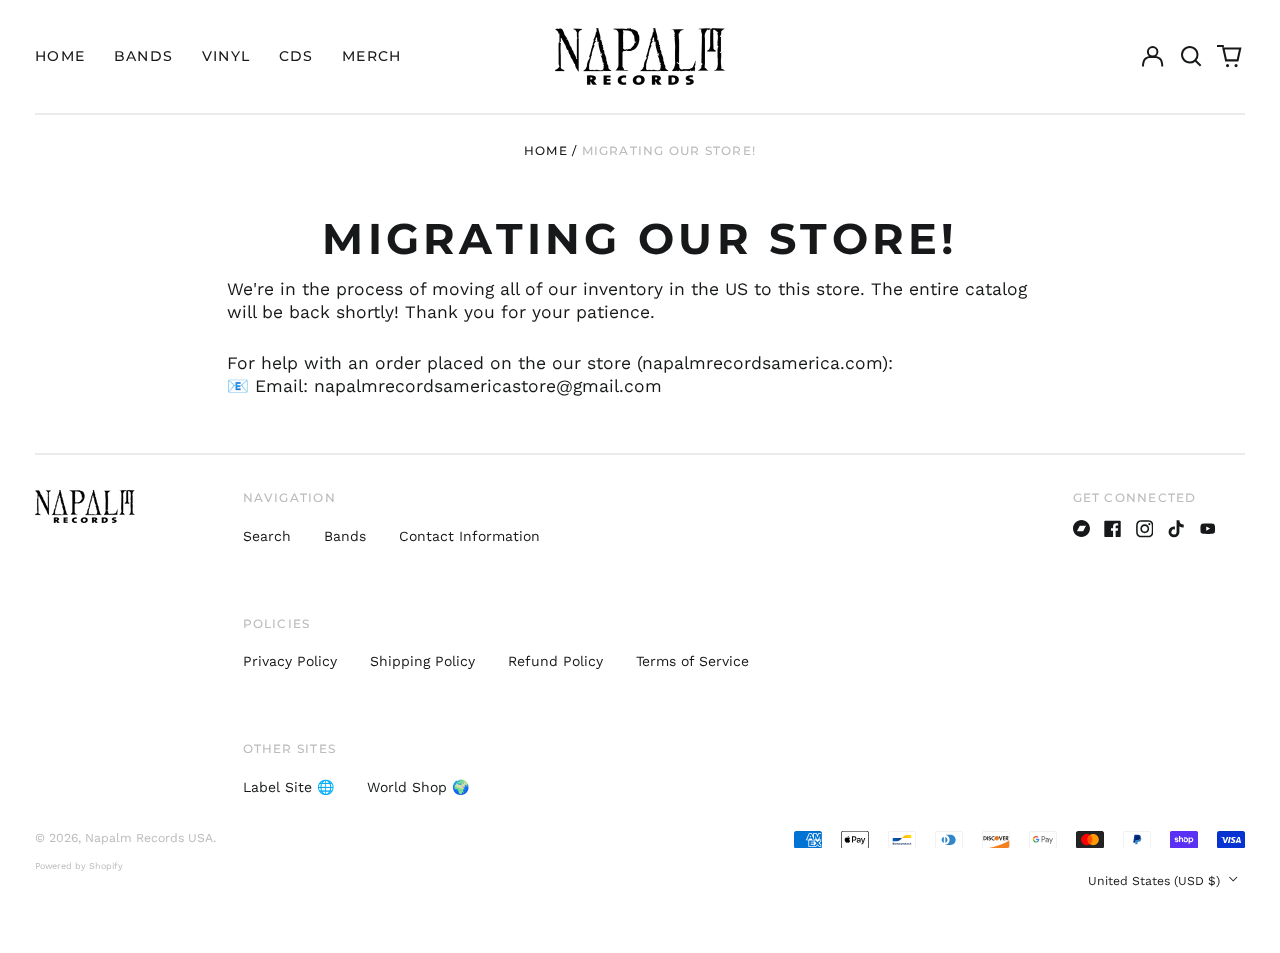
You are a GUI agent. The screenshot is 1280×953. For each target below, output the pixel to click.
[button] (1191, 57)
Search (267, 536)
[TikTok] (1176, 529)
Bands (144, 56)
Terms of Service (692, 661)
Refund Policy (555, 661)
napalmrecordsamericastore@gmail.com (488, 386)
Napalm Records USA (149, 838)
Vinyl (226, 56)
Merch (372, 56)
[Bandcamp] (1082, 529)
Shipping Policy (422, 661)
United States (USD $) (1156, 881)
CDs (296, 56)
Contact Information (469, 536)
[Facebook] (1113, 529)
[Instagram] (1145, 529)
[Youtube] (1208, 529)
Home (60, 56)
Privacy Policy (290, 661)
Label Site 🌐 (288, 787)
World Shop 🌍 (418, 787)
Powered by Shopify (79, 866)
